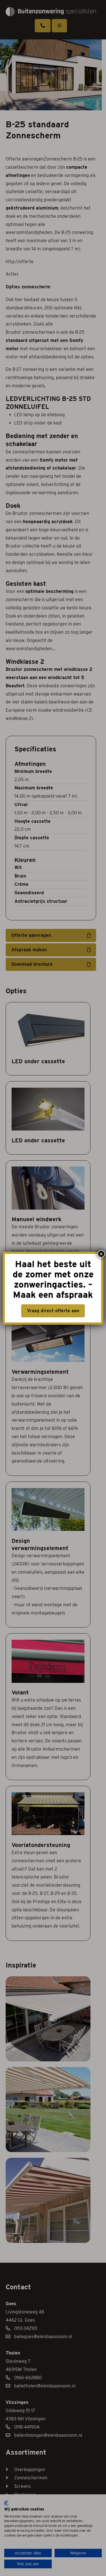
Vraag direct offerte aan (53, 1311)
